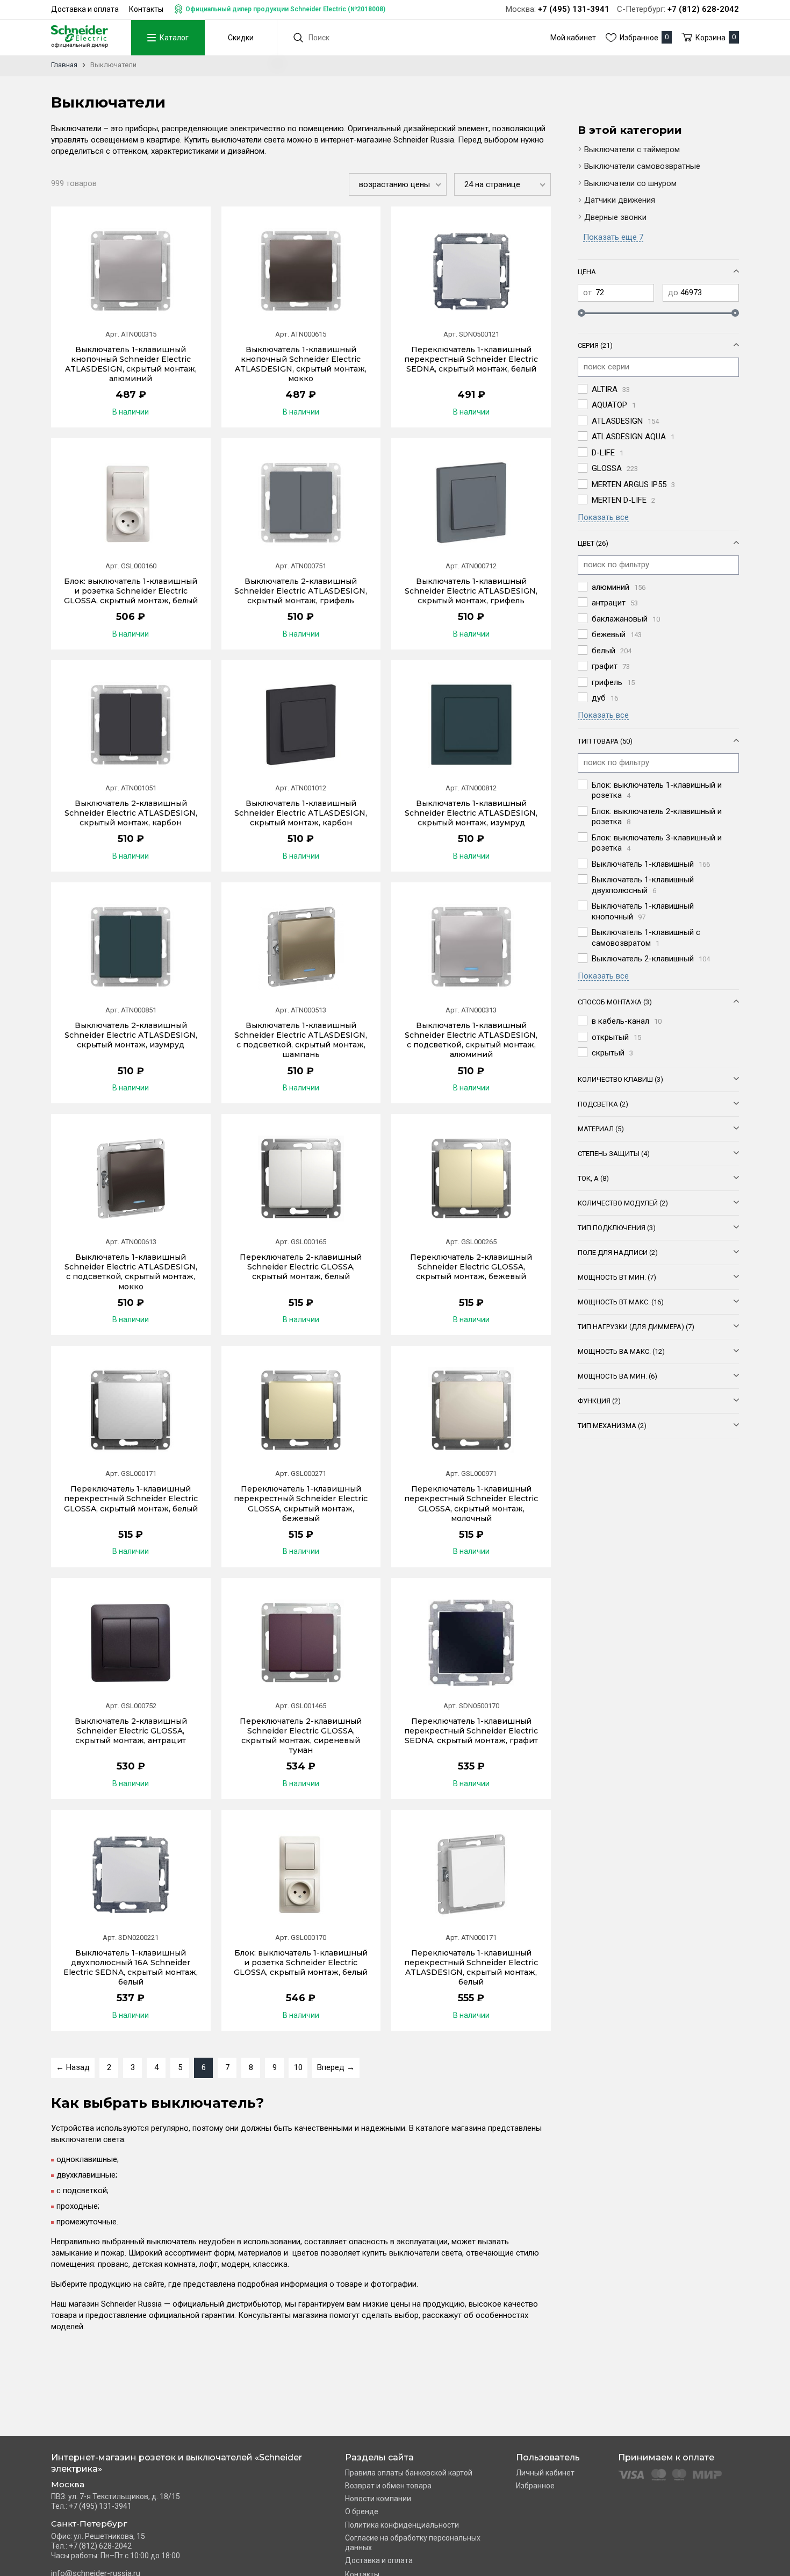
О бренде (362, 2511)
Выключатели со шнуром (630, 183)
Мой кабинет (573, 38)
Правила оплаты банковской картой (409, 2473)
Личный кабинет (545, 2473)
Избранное (535, 2486)
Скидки (241, 38)
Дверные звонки (615, 217)
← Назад (73, 2067)
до (673, 292)
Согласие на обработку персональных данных (413, 2543)
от (587, 292)
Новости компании (378, 2499)
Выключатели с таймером (632, 149)
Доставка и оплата (85, 9)
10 (298, 2067)
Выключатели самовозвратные (642, 166)
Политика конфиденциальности (402, 2525)
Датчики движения (620, 200)
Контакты (146, 9)
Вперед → (336, 2067)
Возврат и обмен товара (388, 2486)
